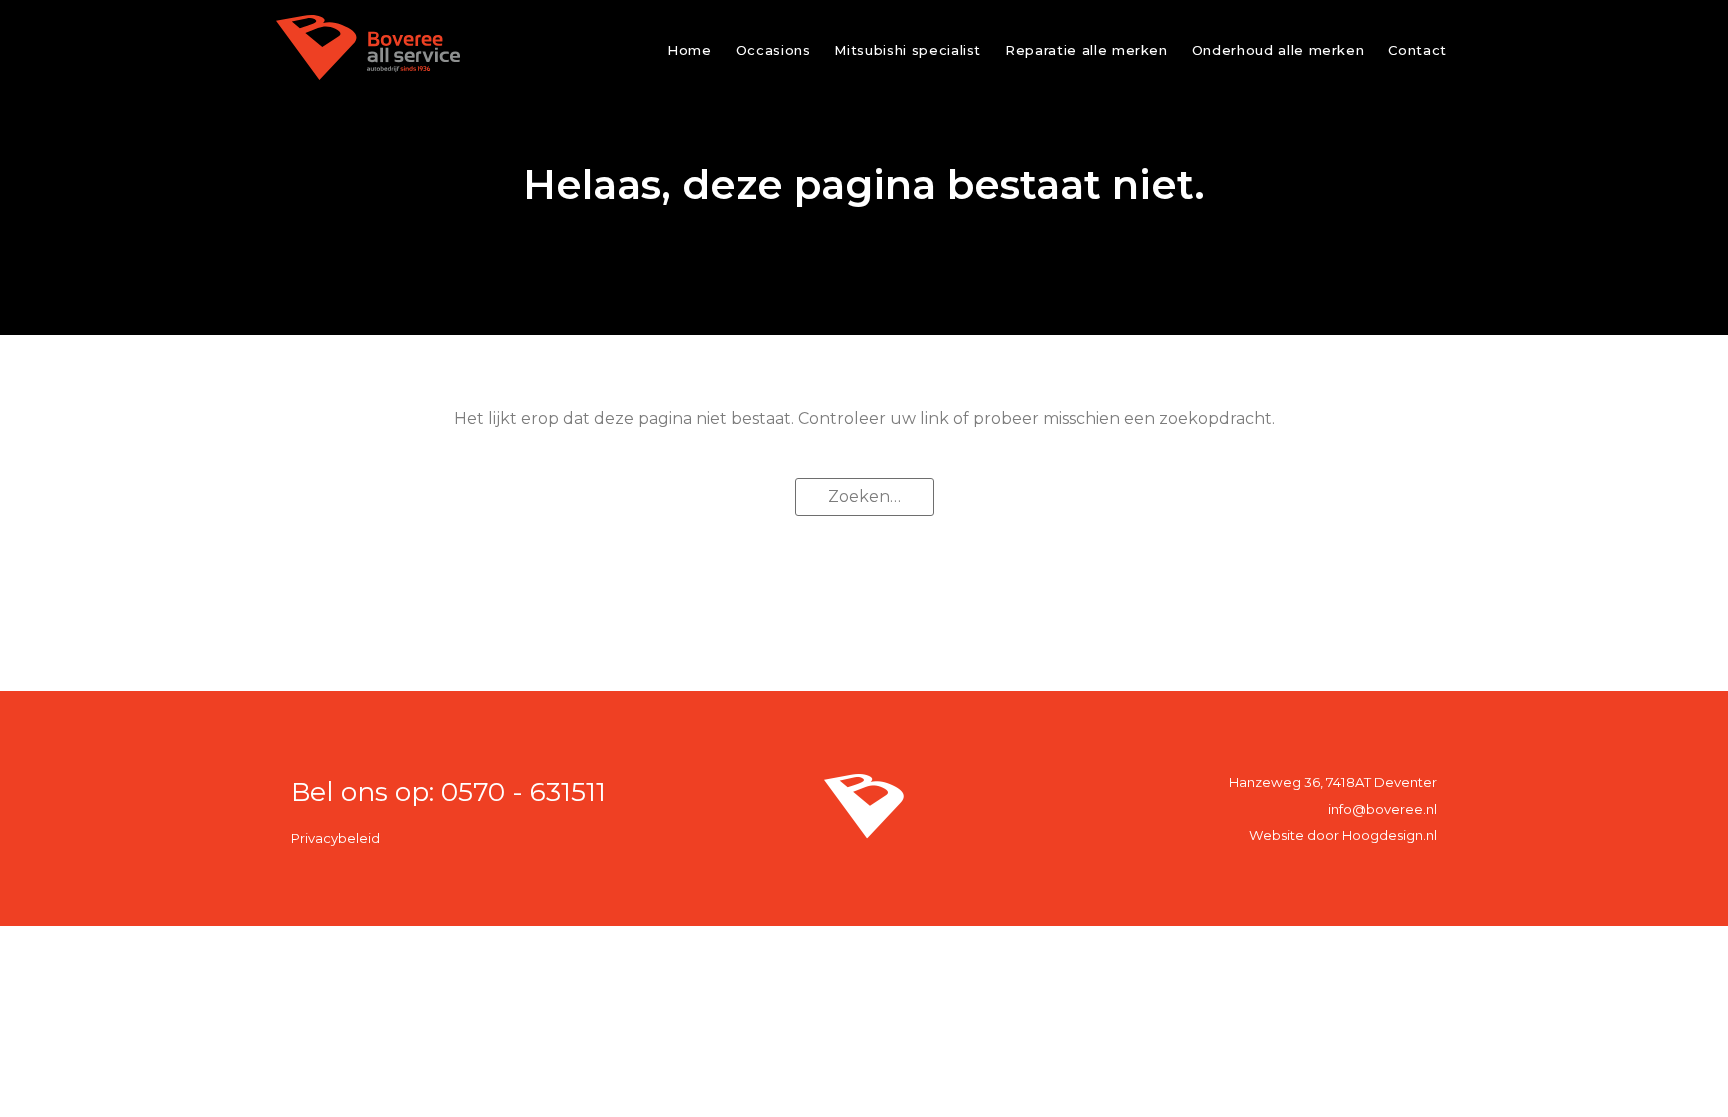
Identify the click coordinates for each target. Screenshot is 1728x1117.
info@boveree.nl (1382, 809)
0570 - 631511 (523, 791)
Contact (1417, 50)
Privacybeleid (335, 838)
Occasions (773, 50)
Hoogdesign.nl (1389, 835)
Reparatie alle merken (1086, 50)
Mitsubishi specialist (907, 50)
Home (689, 50)
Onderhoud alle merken (1278, 50)
